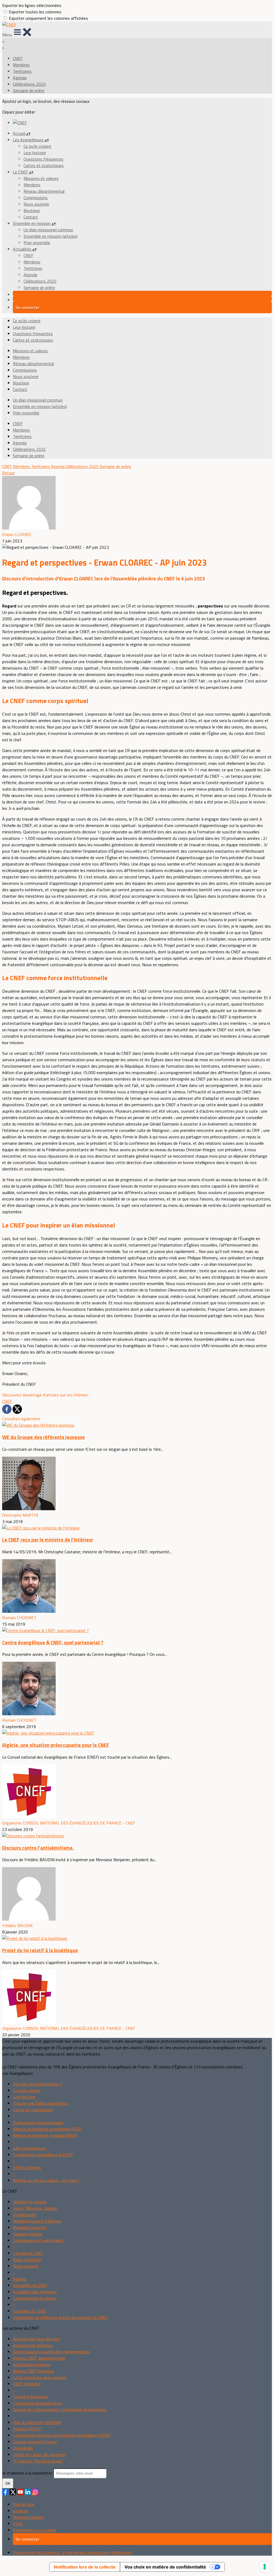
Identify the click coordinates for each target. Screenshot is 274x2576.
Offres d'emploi (27, 2167)
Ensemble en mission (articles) (51, 236)
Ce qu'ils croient (37, 146)
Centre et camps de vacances (39, 2454)
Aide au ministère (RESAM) (37, 2422)
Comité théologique (31, 2397)
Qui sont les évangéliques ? (37, 2084)
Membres (21, 65)
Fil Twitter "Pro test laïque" (38, 2461)
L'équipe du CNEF (28, 2253)
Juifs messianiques (30, 2148)
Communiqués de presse (35, 2298)
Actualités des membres (35, 2292)
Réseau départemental (44, 191)
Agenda (20, 78)
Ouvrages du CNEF (30, 2311)
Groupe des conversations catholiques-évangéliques (60, 2409)
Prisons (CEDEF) (27, 2429)
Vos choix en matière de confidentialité (165, 2567)
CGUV (18, 2524)
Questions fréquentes (43, 159)
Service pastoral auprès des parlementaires (52, 2352)
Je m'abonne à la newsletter (28, 2473)
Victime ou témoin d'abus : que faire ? (47, 2180)
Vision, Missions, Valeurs (35, 2208)
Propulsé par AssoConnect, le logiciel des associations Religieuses (72, 2552)
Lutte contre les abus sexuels (39, 2377)
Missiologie (23, 2448)
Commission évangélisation (37, 2403)
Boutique (32, 210)
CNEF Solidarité (27, 2384)
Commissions (36, 198)
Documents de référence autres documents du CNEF (60, 2317)
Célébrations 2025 (29, 84)
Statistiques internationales (38, 2122)
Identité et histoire (30, 2202)
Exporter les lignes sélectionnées (32, 5)
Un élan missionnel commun (48, 230)
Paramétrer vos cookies (34, 2530)
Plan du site (23, 2504)
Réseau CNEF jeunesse (33, 2371)
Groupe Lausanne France (35, 2442)
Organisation (24, 2215)
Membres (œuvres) (30, 2227)
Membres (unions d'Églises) (37, 2221)
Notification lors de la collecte (85, 2567)
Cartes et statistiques (44, 165)
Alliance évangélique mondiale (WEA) (45, 2135)
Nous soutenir (36, 204)
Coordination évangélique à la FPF (43, 2155)
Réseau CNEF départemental (39, 2358)
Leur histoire (35, 153)
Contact (31, 217)
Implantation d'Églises (33, 2345)
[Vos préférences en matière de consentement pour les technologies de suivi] (265, 2567)
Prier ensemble (37, 243)
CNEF (18, 58)
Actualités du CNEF (30, 2285)
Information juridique (31, 2365)
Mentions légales (28, 2517)
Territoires (22, 71)
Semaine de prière (29, 90)
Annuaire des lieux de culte (36, 2339)
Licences (20, 2511)
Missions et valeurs (41, 178)
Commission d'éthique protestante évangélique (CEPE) (62, 2435)
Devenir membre (28, 2234)
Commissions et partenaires (38, 2240)
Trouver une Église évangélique (41, 2103)
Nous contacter (27, 2260)
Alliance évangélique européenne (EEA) (47, 2129)
